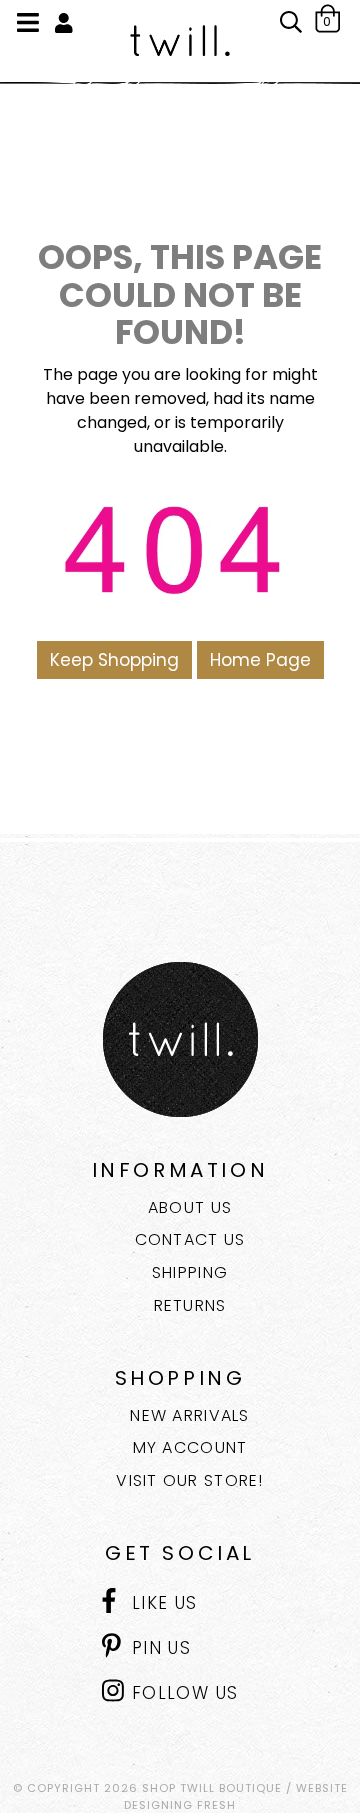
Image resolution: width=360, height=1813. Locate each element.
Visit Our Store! (189, 1480)
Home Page (260, 660)
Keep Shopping (114, 660)
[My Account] (64, 24)
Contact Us (190, 1239)
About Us (190, 1207)
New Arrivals (189, 1415)
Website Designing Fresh (236, 1796)
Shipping (190, 1272)
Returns (190, 1305)
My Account (190, 1447)
